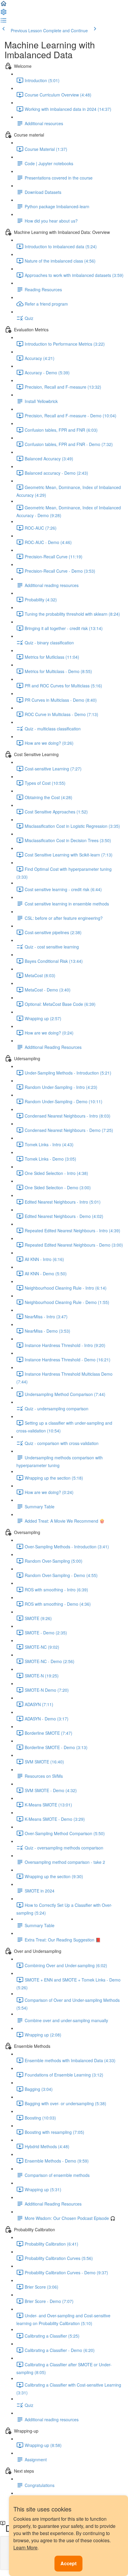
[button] (4, 5)
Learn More (25, 2547)
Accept (68, 2563)
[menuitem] (4, 14)
